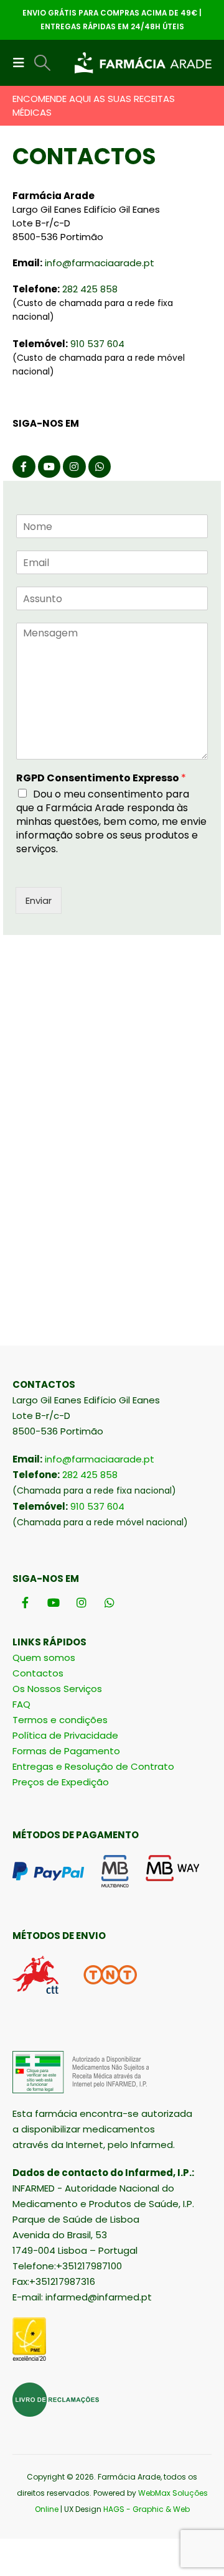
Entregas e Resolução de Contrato (93, 1766)
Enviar (39, 900)
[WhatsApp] (100, 467)
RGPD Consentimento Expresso (101, 779)
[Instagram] (74, 467)
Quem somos (44, 1658)
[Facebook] (24, 467)
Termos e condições (60, 1720)
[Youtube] (49, 467)
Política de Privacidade (65, 1735)
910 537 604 (97, 344)
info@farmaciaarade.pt (100, 263)
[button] (22, 63)
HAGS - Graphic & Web (147, 2509)
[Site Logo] (143, 63)
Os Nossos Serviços (57, 1689)
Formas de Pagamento (66, 1751)
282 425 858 (90, 289)
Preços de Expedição (61, 1782)
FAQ (21, 1704)
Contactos (38, 1673)
